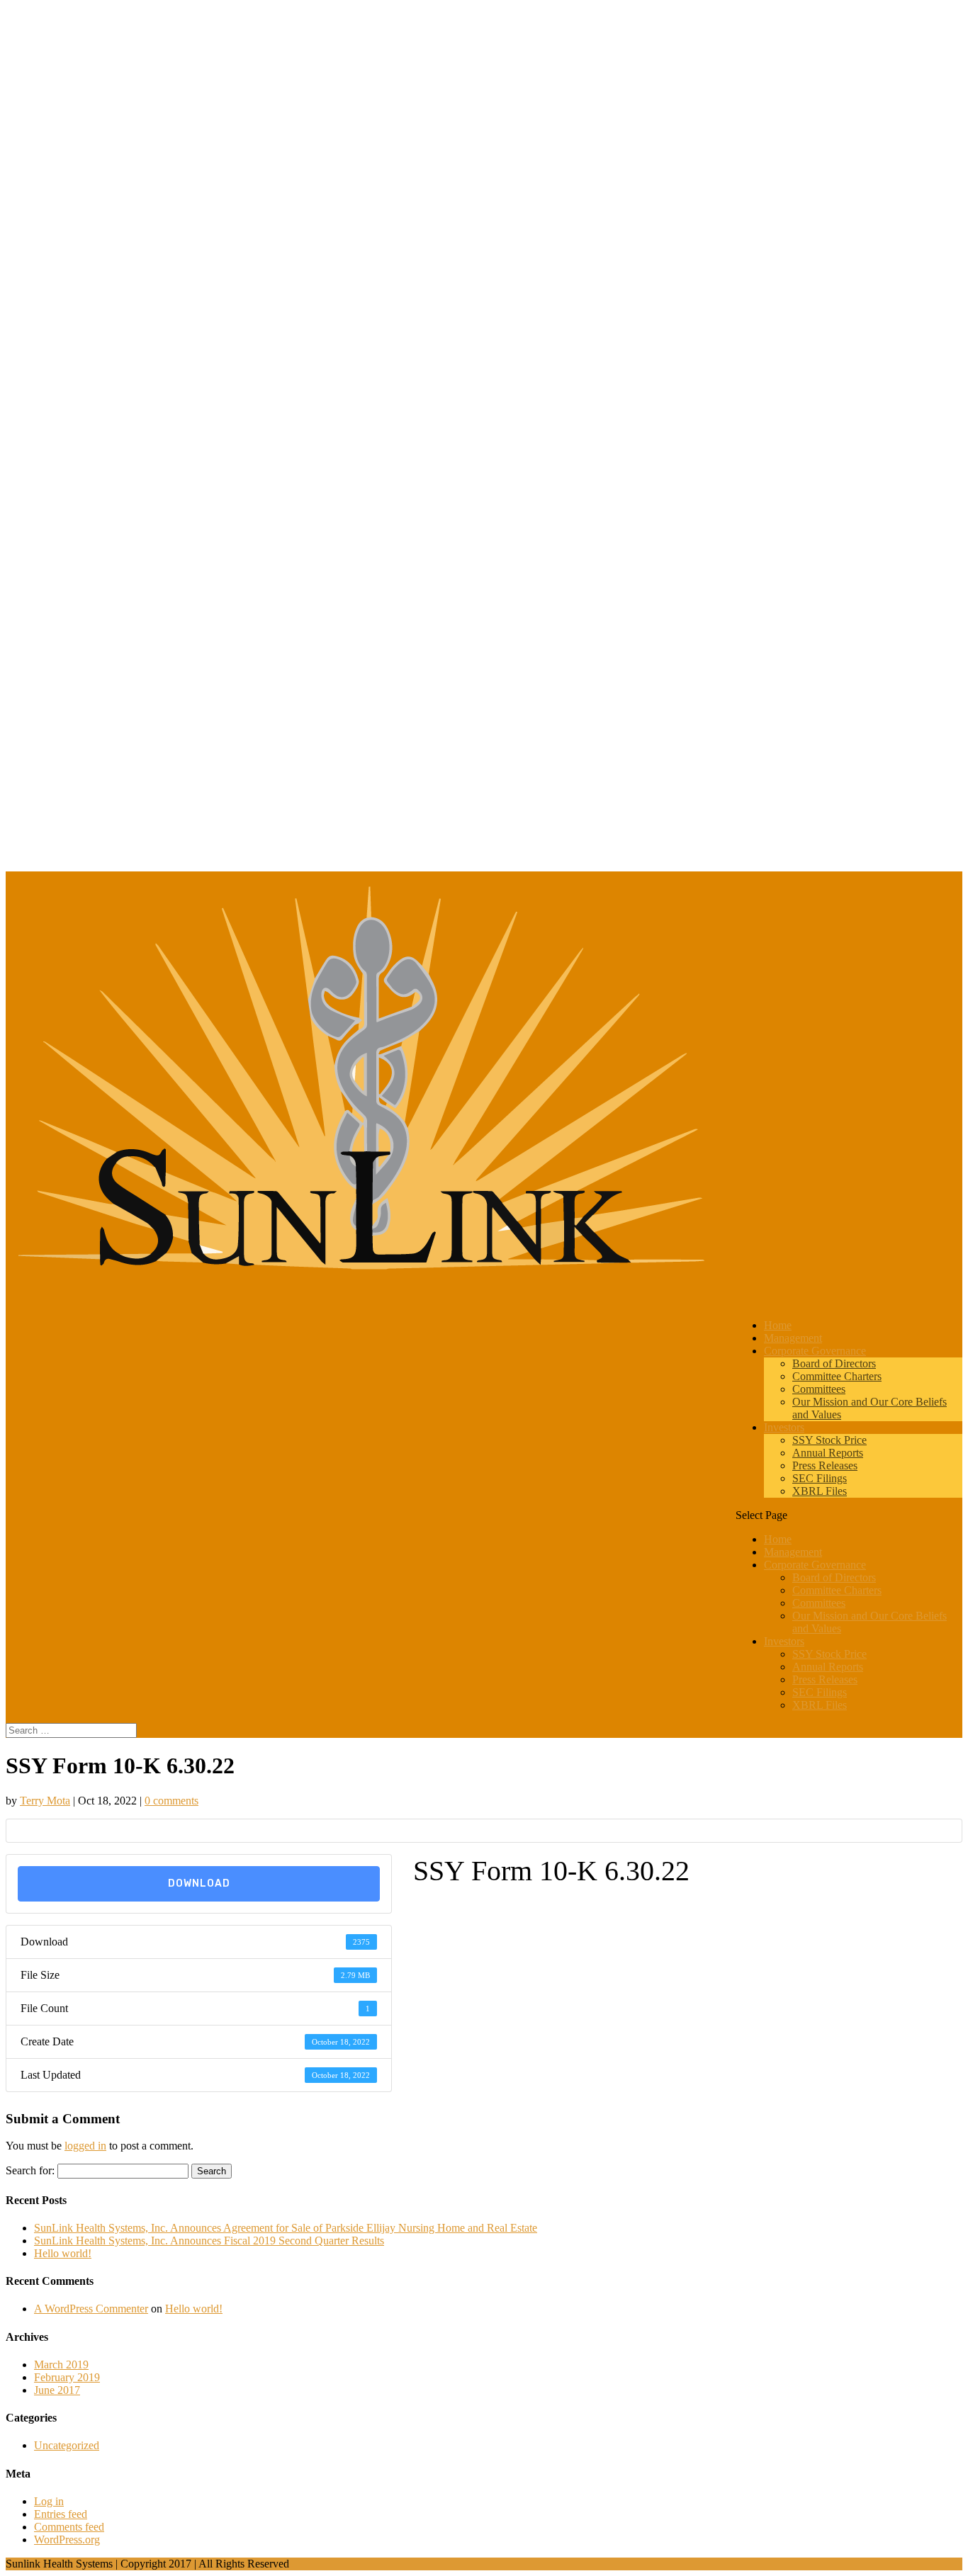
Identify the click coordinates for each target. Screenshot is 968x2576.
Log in (49, 2501)
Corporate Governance (815, 1565)
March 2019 (61, 2365)
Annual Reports (828, 1453)
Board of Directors (834, 1363)
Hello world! (63, 2253)
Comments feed (69, 2527)
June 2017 (57, 2390)
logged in (85, 2146)
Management (793, 1552)
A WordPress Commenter (91, 2309)
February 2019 (67, 2377)
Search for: (30, 2170)
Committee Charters (837, 1376)
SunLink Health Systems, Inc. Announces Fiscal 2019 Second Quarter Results (209, 2241)
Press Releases (825, 1465)
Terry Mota (45, 1801)
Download (199, 1883)
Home (778, 1539)
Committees (819, 1389)
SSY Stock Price (829, 1440)
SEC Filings (820, 1478)
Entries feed (61, 2514)
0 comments (171, 1801)
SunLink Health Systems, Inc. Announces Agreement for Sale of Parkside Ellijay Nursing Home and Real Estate (286, 2228)
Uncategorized (67, 2445)
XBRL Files (820, 1491)
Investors (784, 1641)
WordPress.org (67, 2540)
